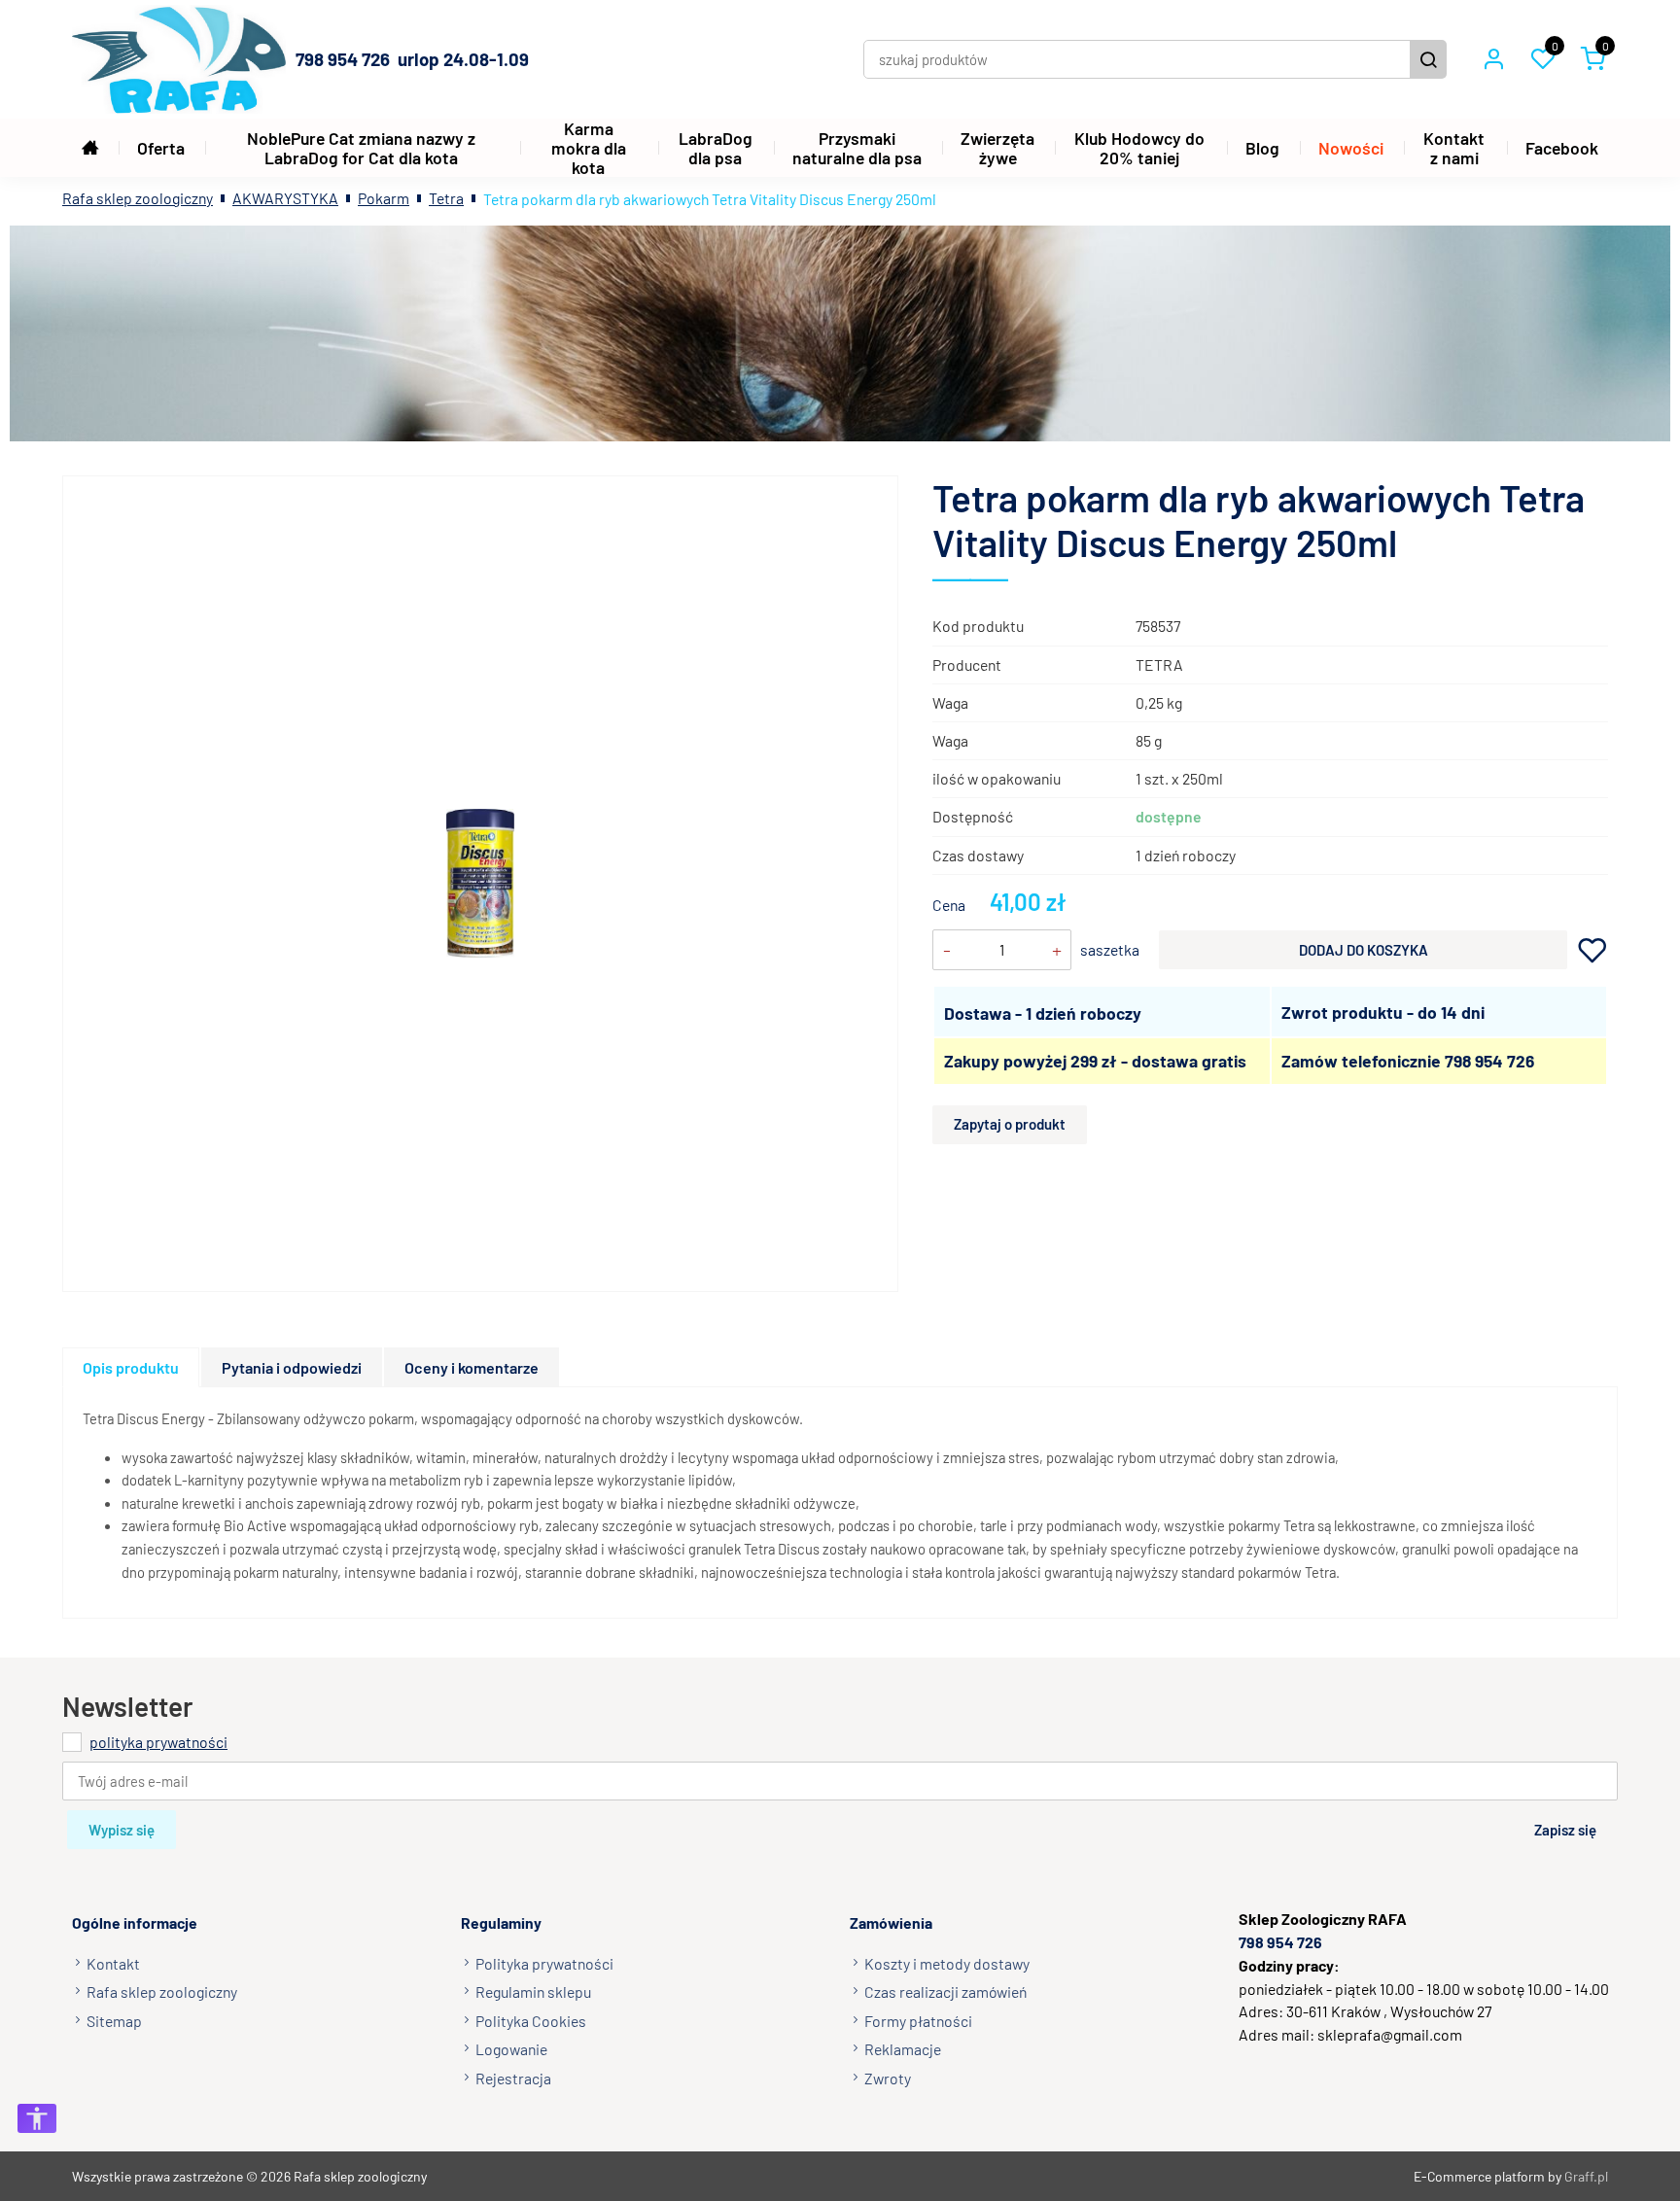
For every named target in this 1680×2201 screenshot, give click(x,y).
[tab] (132, 1367)
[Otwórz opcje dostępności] (37, 2118)
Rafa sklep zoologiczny (138, 198)
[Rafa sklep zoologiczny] (179, 59)
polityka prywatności (158, 1742)
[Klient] (1493, 59)
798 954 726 (1489, 1061)
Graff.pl (1586, 2176)
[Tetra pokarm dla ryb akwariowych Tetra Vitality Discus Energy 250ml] (481, 883)
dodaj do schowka (1592, 949)
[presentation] (131, 1367)
